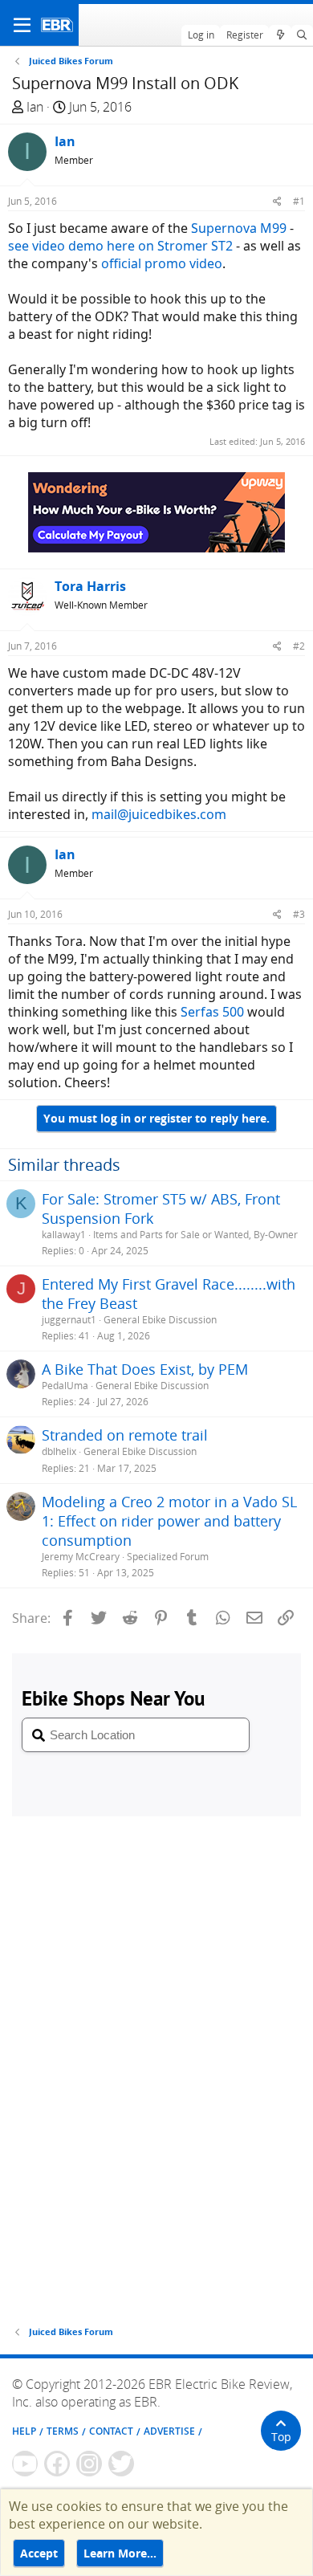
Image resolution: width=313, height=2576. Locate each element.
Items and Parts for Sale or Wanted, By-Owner (195, 1235)
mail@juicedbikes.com (159, 814)
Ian (35, 107)
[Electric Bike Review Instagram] (89, 2464)
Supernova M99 (239, 228)
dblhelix (59, 1451)
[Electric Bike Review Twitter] (121, 2464)
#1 (299, 201)
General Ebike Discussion (160, 1320)
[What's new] (280, 35)
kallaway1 (64, 1235)
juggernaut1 (69, 1320)
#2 (299, 646)
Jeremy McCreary (81, 1557)
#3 (299, 914)
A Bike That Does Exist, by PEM (145, 1369)
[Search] (302, 35)
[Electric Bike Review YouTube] (25, 2464)
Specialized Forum (168, 1557)
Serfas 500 (212, 1012)
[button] (22, 25)
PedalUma (65, 1386)
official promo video (162, 263)
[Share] (277, 201)
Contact (111, 2431)
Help (24, 2431)
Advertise (169, 2431)
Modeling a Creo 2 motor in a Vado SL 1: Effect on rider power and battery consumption (169, 1521)
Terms (63, 2431)
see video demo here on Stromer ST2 (120, 246)
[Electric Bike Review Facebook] (57, 2464)
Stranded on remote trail (125, 1435)
